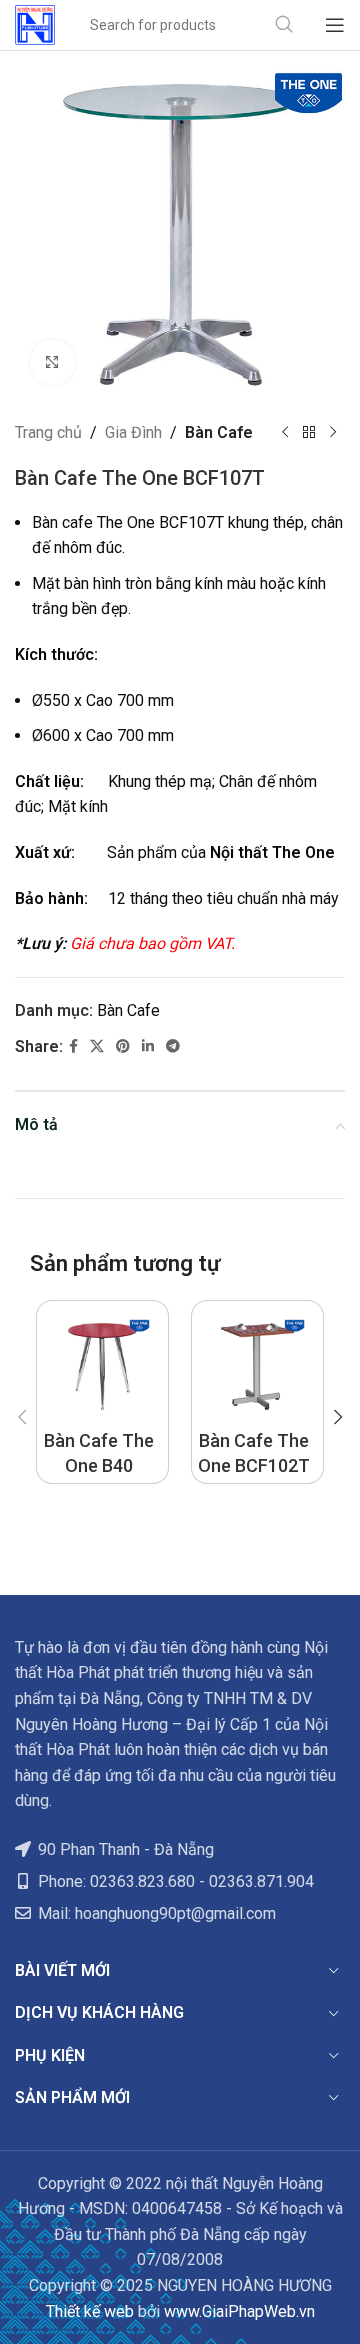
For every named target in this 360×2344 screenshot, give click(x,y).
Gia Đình (133, 432)
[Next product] (333, 433)
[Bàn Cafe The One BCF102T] (257, 1366)
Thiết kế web (90, 2311)
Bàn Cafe (219, 432)
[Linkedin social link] (148, 1046)
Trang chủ (48, 432)
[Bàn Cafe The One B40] (102, 1366)
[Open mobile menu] (335, 25)
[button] (22, 1417)
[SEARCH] (284, 25)
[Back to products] (309, 433)
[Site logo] (35, 23)
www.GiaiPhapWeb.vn (239, 2311)
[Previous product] (285, 433)
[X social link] (97, 1046)
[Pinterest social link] (123, 1046)
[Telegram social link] (173, 1046)
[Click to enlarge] (52, 362)
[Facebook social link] (73, 1046)
